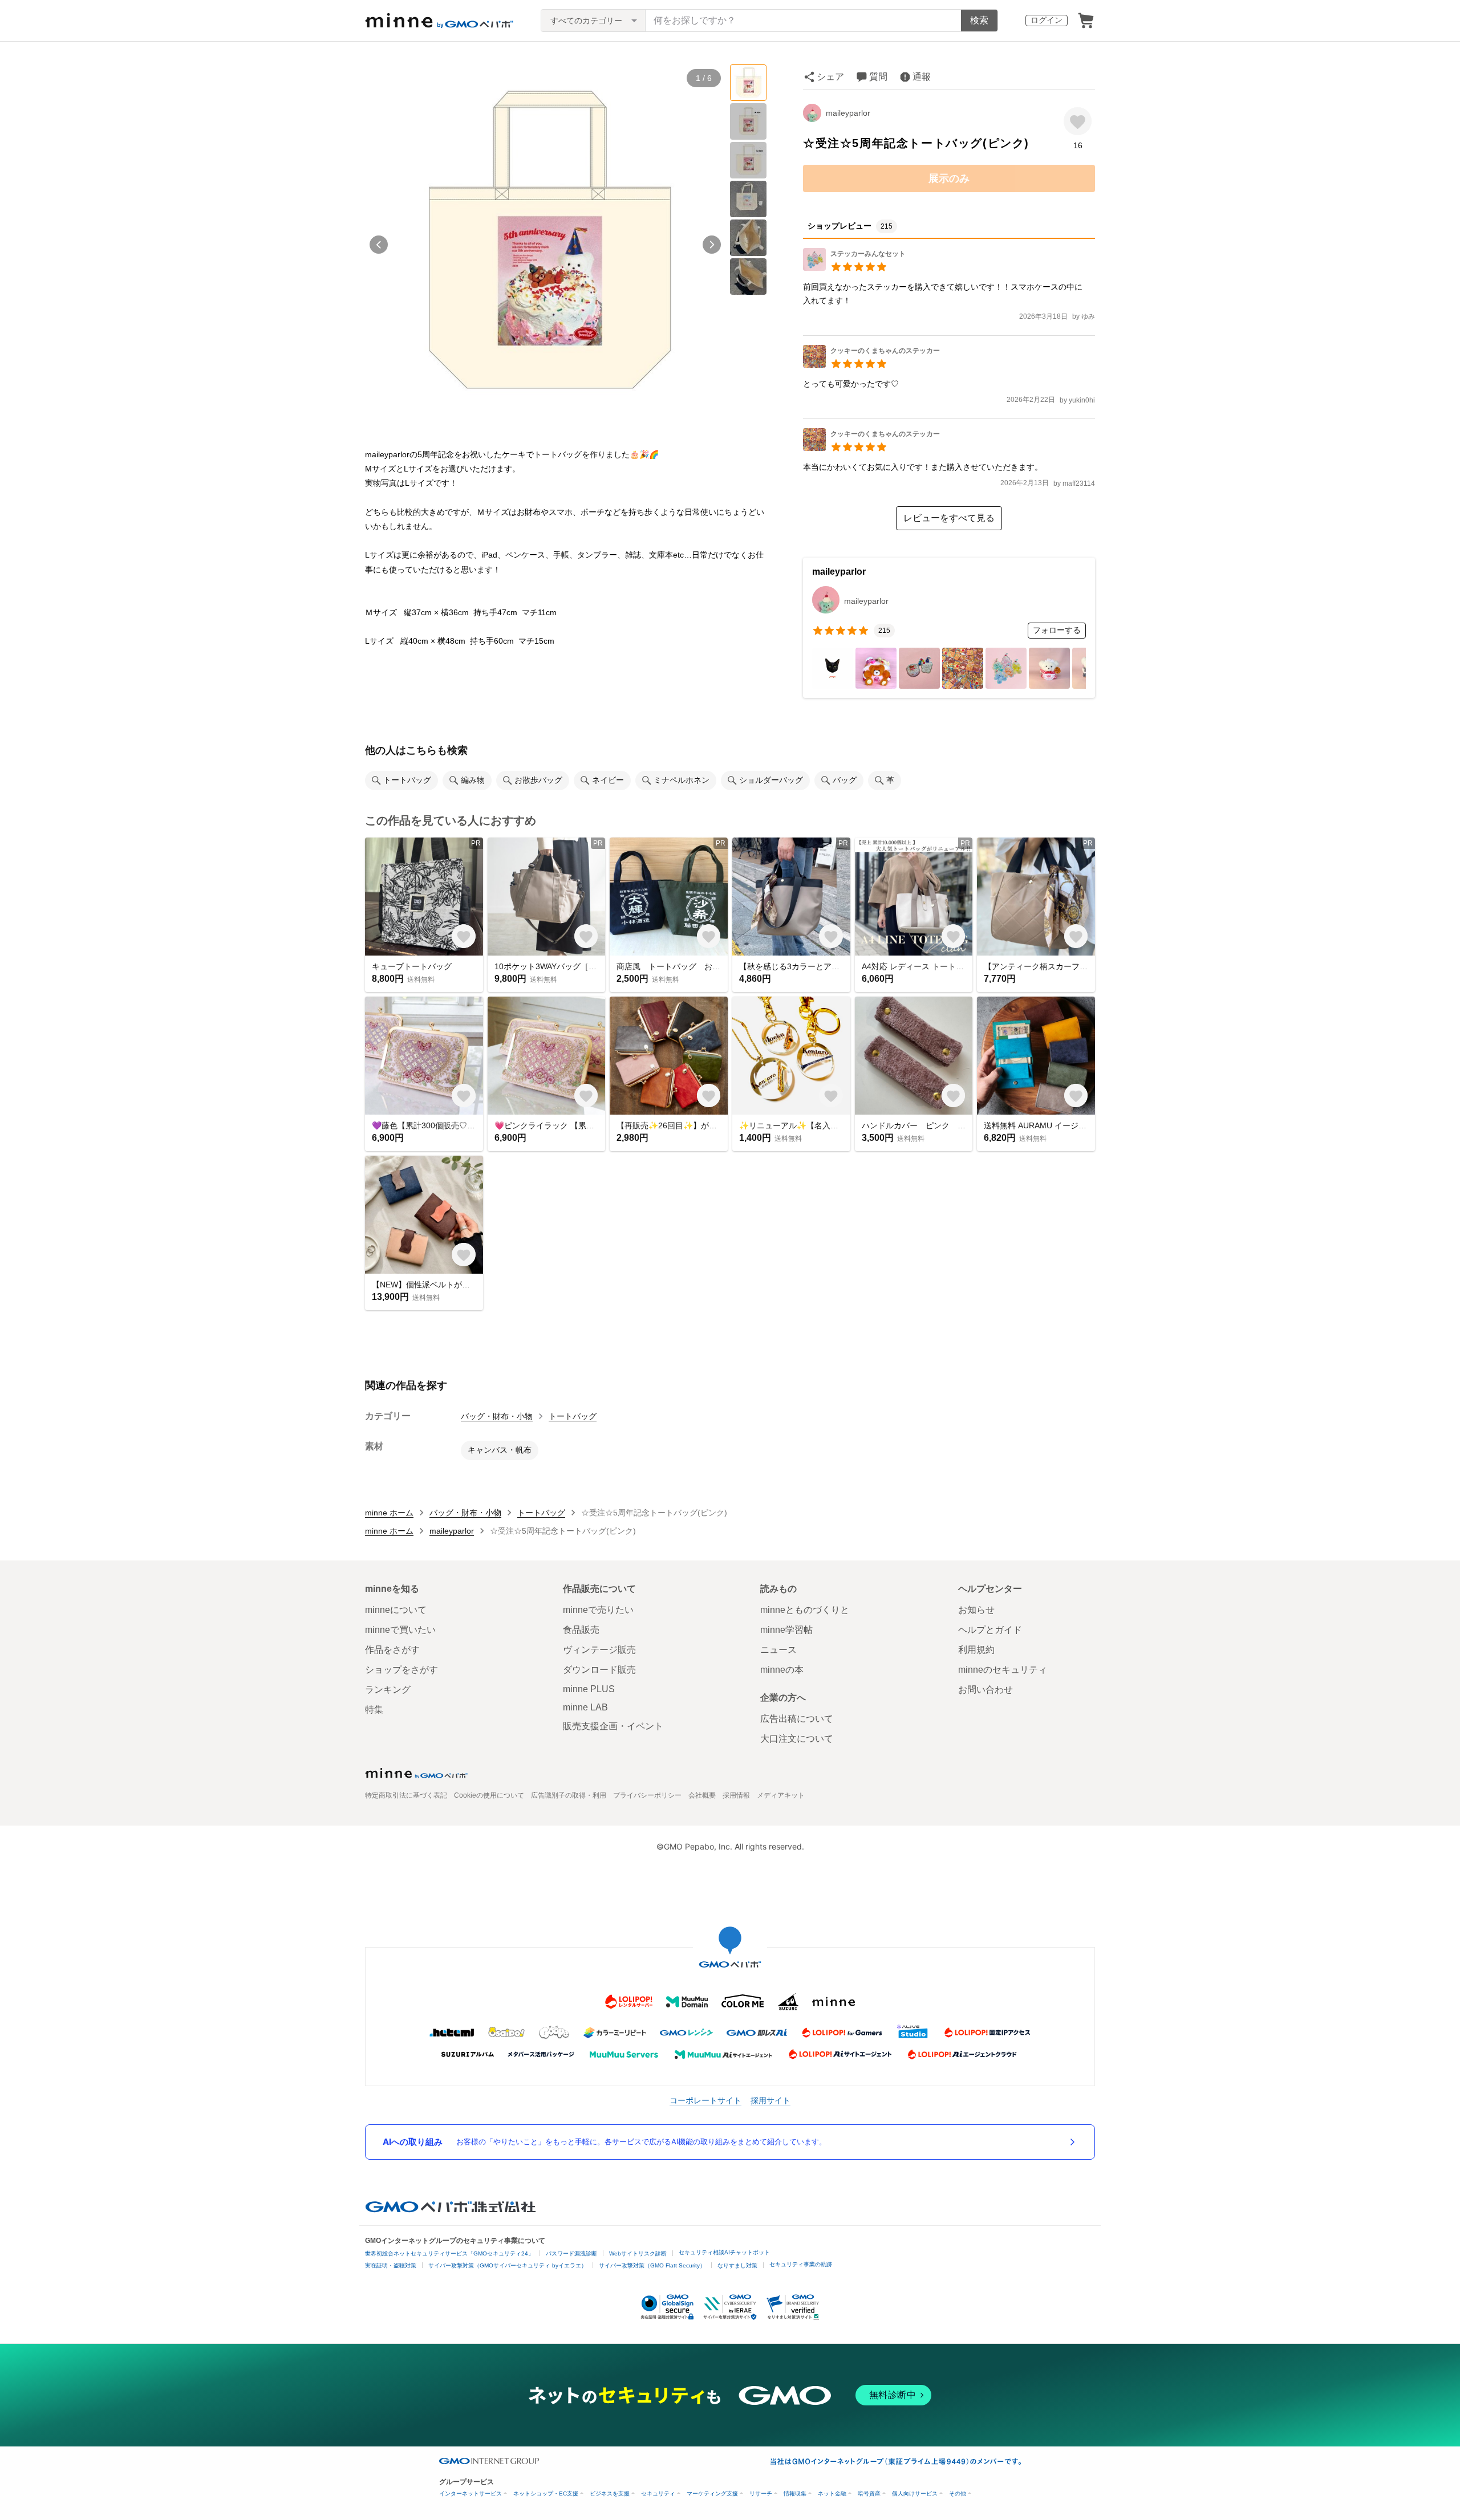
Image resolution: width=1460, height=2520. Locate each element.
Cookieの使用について (489, 1795)
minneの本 (782, 1670)
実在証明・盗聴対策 (391, 2265)
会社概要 (702, 1795)
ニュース (778, 1650)
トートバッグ (573, 1416)
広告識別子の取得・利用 (569, 1795)
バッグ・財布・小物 (497, 1416)
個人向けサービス (915, 2493)
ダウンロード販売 (599, 1670)
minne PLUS (589, 1689)
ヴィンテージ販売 (599, 1650)
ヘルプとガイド (990, 1630)
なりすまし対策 (737, 2265)
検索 (979, 20)
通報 (922, 77)
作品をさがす (392, 1650)
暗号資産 (869, 2493)
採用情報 (736, 1795)
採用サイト (770, 2100)
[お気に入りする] (1078, 121)
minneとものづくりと (805, 1610)
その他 (958, 2493)
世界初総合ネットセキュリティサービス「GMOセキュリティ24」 (449, 2253)
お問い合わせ (985, 1690)
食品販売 (581, 1630)
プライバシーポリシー (647, 1795)
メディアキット (781, 1795)
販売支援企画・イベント (613, 1726)
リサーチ (761, 2493)
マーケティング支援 (712, 2493)
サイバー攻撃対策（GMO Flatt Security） (652, 2265)
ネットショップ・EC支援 (546, 2493)
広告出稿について (797, 1719)
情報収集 (795, 2493)
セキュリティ (658, 2493)
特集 (374, 1710)
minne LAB (585, 1707)
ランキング (388, 1690)
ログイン (1047, 20)
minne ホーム (389, 1513)
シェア (830, 77)
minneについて (396, 1610)
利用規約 (976, 1650)
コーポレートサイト (705, 2100)
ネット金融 (832, 2493)
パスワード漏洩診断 (571, 2253)
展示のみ (949, 178)
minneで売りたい (598, 1610)
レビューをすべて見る (949, 518)
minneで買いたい (400, 1630)
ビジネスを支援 (610, 2493)
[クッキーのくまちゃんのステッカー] (871, 365)
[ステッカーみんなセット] (854, 268)
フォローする (1057, 630)
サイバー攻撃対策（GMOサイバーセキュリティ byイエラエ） (508, 2265)
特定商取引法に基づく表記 (406, 1795)
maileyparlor (848, 113)
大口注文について (797, 1739)
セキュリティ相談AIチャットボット (724, 2252)
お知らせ (976, 1610)
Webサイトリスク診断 (638, 2253)
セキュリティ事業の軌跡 (801, 2264)
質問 (878, 77)
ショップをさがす (401, 1670)
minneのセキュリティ (1003, 1670)
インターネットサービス (471, 2493)
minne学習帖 (786, 1630)
